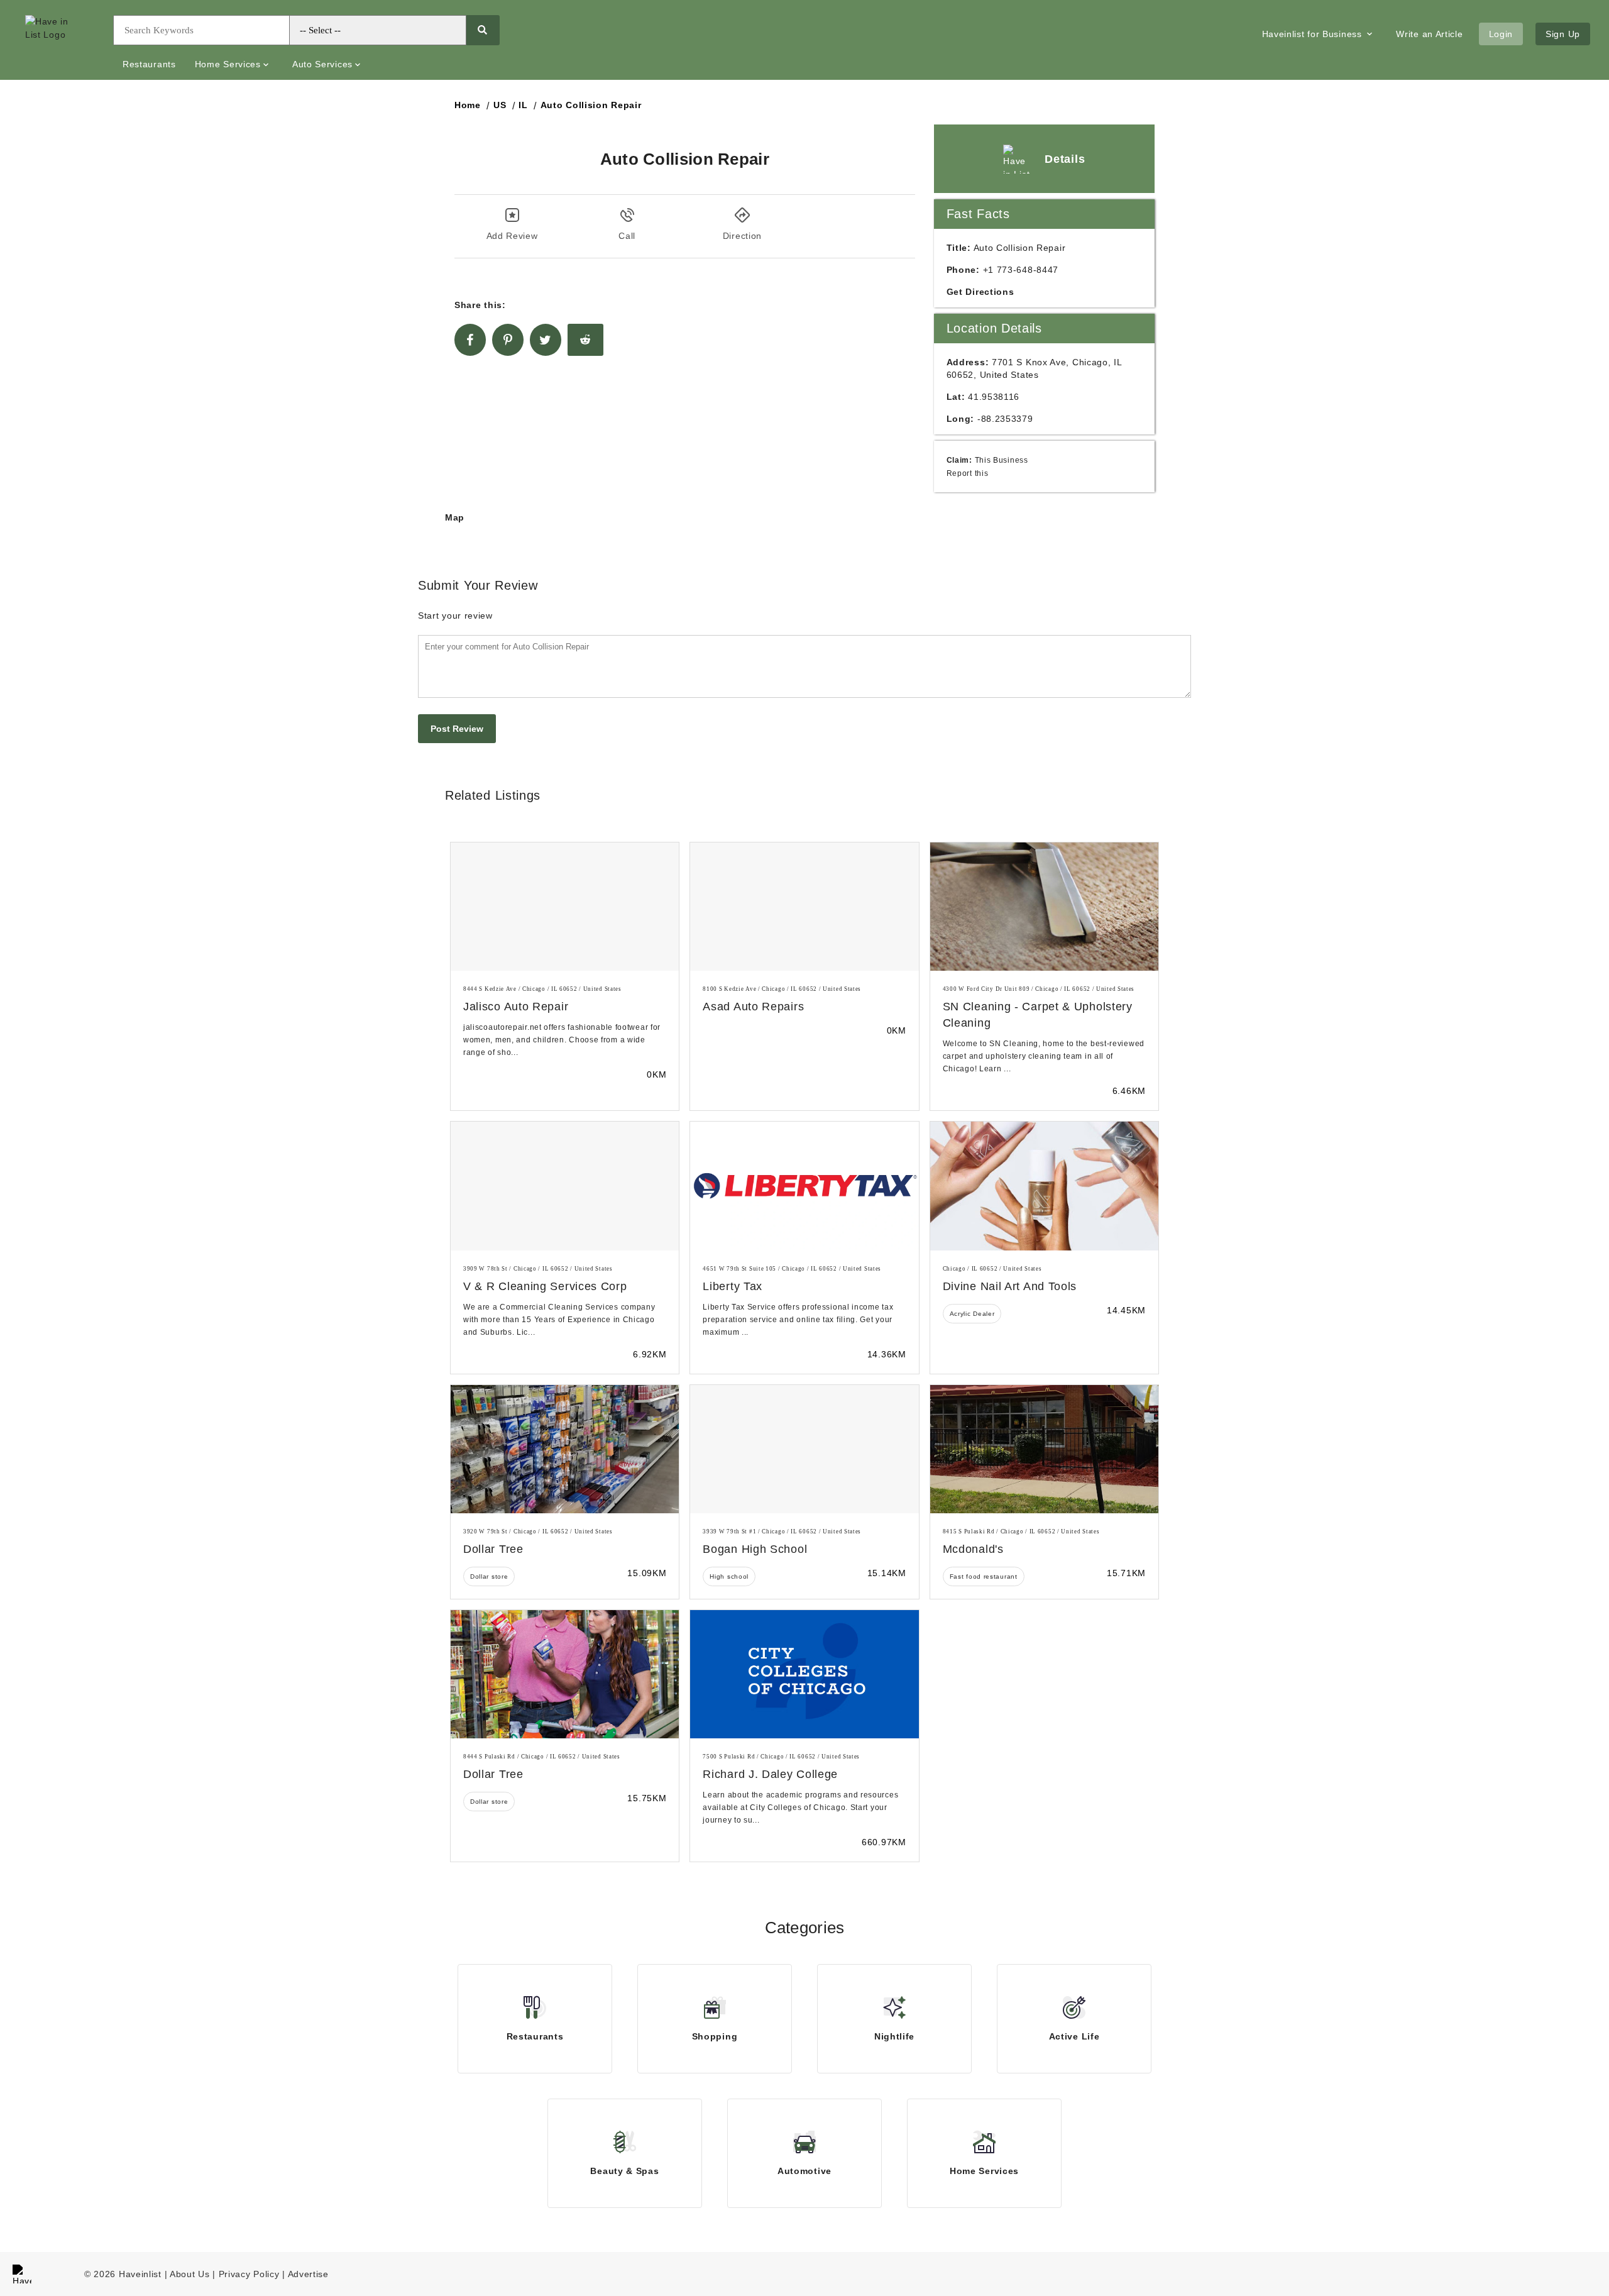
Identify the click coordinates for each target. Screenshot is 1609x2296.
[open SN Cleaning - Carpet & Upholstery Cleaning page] (1044, 907)
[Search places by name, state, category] (482, 30)
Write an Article (1429, 34)
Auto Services (322, 64)
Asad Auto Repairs (753, 1007)
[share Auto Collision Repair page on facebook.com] (470, 340)
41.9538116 (994, 397)
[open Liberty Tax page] (804, 1186)
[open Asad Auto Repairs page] (804, 907)
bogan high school (755, 1549)
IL (523, 105)
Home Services (228, 64)
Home (468, 105)
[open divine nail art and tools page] (1044, 1186)
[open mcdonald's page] (1044, 1449)
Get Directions (980, 292)
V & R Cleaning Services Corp (545, 1286)
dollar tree (493, 1549)
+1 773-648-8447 (1021, 270)
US (500, 105)
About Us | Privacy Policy (225, 2274)
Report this (968, 473)
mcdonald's (973, 1549)
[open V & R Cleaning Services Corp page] (565, 1186)
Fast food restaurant (984, 1576)
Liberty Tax (733, 1286)
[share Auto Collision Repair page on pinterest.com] (508, 340)
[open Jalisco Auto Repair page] (565, 907)
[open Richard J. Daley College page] (804, 1674)
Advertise (308, 2274)
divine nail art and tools (1010, 1286)
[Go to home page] (60, 40)
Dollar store (489, 1576)
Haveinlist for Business (1314, 34)
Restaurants (149, 64)
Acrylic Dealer (972, 1314)
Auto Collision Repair (591, 105)
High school (729, 1576)
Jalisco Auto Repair (516, 1007)
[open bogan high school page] (804, 1449)
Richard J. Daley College (770, 1774)
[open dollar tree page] (565, 1449)
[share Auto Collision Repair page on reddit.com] (585, 340)
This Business (1002, 460)
